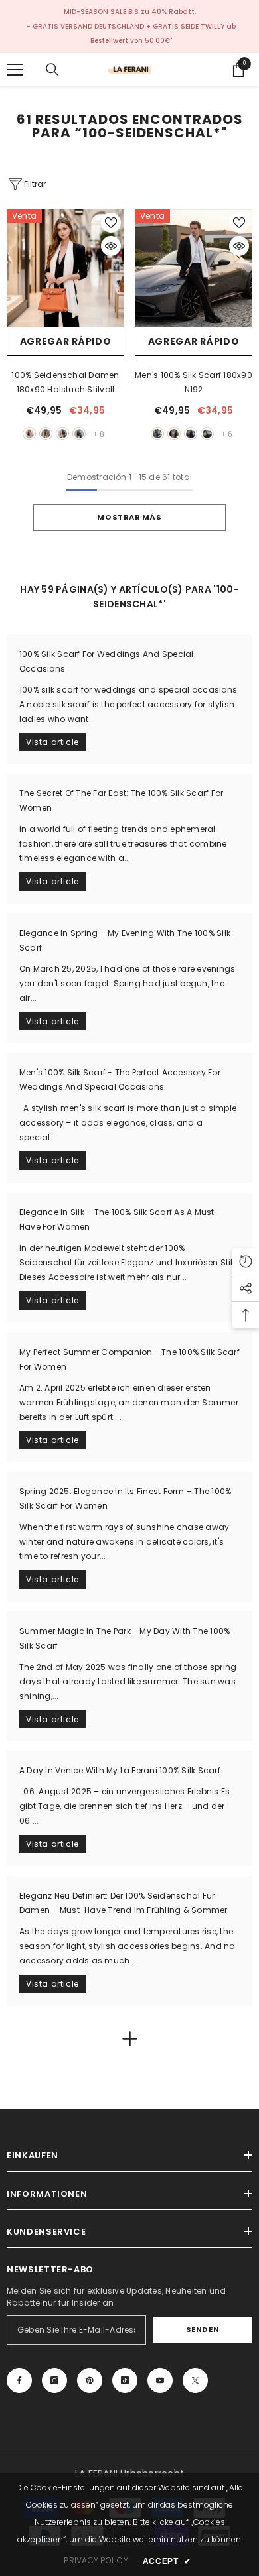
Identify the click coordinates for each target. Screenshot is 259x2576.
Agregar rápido (66, 341)
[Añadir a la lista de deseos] (111, 223)
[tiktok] (125, 2380)
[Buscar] (52, 70)
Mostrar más (129, 517)
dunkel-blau (79, 434)
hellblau (157, 434)
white (207, 434)
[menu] (15, 70)
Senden (203, 2329)
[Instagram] (54, 2380)
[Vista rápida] (111, 246)
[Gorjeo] (195, 2380)
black (191, 434)
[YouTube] (160, 2380)
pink (29, 434)
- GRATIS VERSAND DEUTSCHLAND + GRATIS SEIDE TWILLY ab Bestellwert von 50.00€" (131, 33)
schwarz (62, 434)
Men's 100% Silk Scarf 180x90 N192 (194, 382)
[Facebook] (19, 2380)
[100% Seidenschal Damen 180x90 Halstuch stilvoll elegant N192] (65, 268)
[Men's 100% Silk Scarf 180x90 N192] (194, 268)
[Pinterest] (90, 2380)
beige (46, 434)
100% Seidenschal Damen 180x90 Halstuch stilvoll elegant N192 (65, 383)
